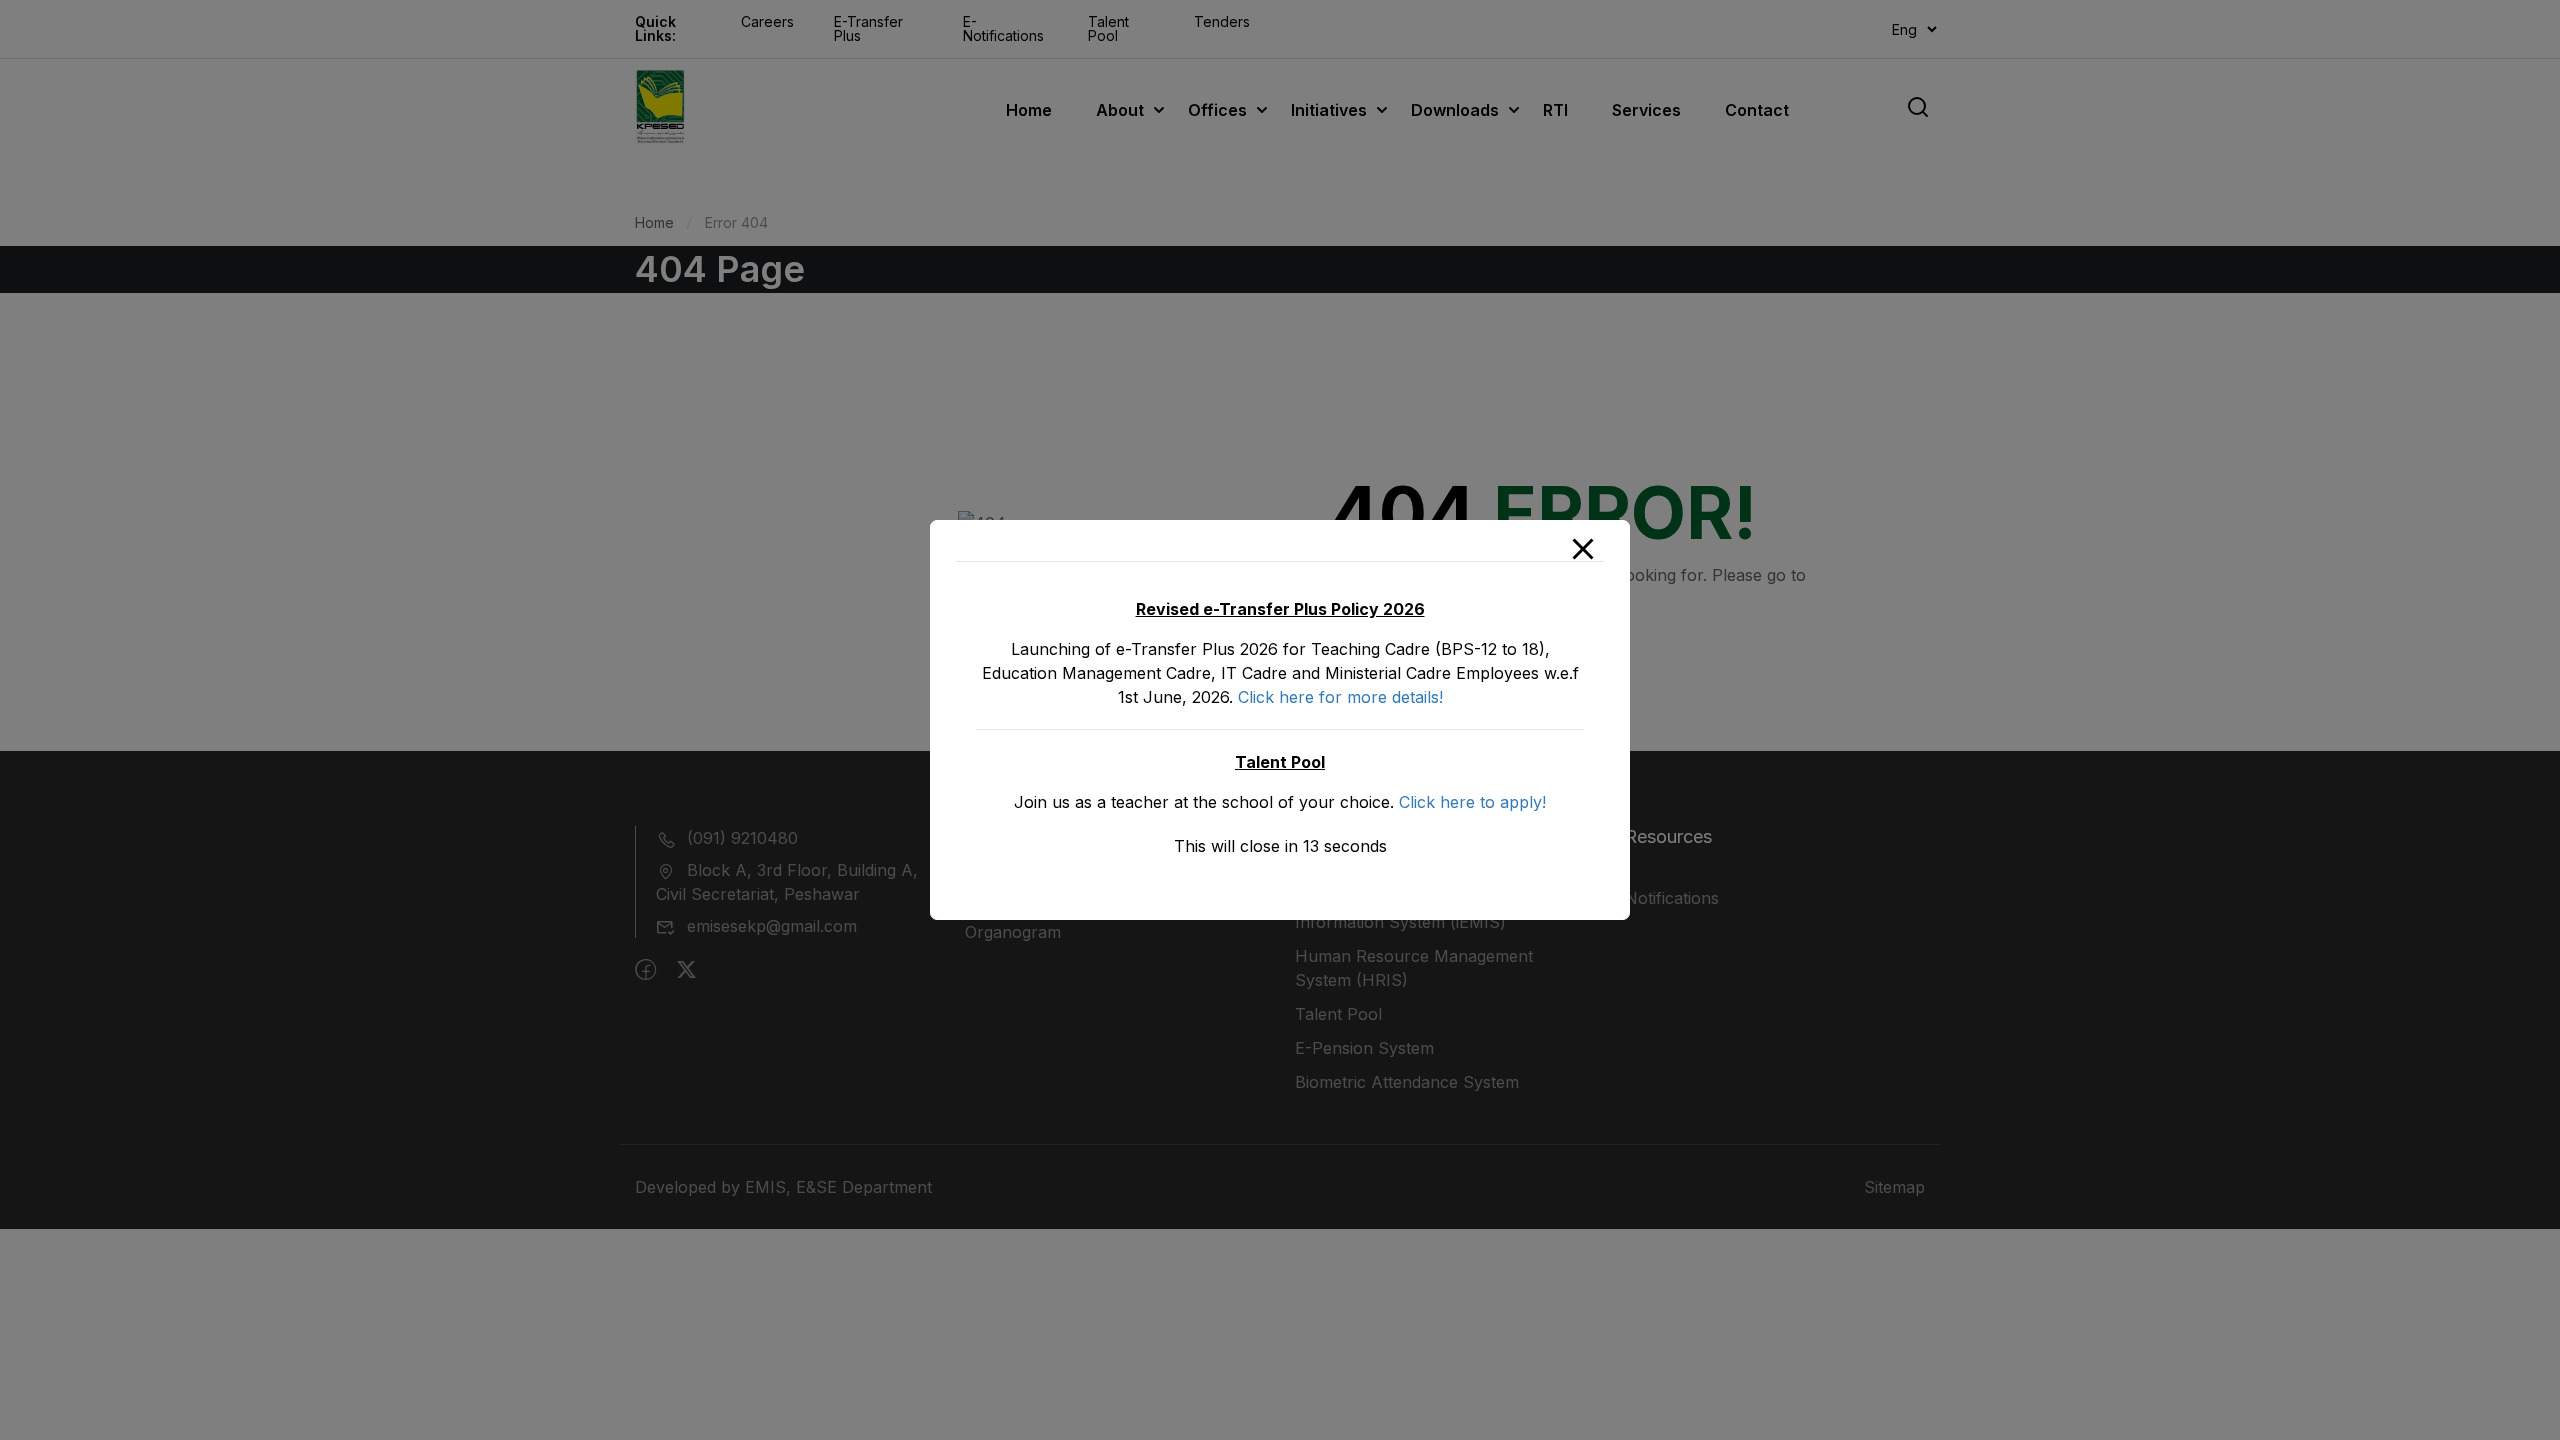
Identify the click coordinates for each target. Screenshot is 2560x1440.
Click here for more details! (1340, 697)
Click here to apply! (1472, 802)
